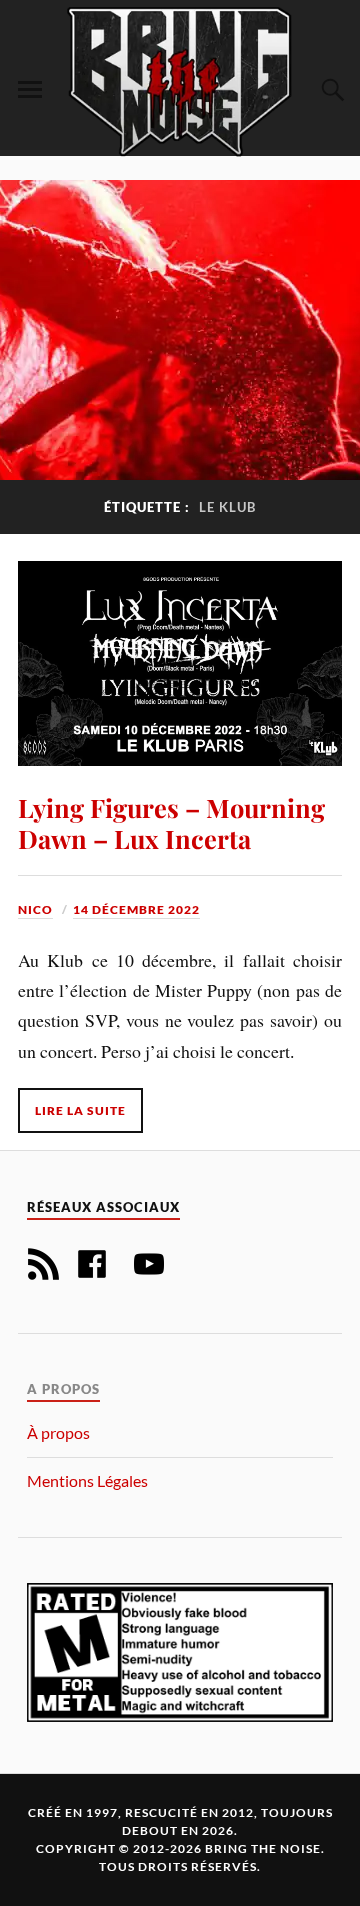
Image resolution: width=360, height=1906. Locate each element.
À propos (58, 1432)
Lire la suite (80, 1110)
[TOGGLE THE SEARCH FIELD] (330, 90)
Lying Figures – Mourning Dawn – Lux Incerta (171, 823)
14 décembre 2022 (136, 909)
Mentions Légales (87, 1480)
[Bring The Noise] (180, 81)
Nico (35, 909)
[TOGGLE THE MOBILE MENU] (30, 90)
